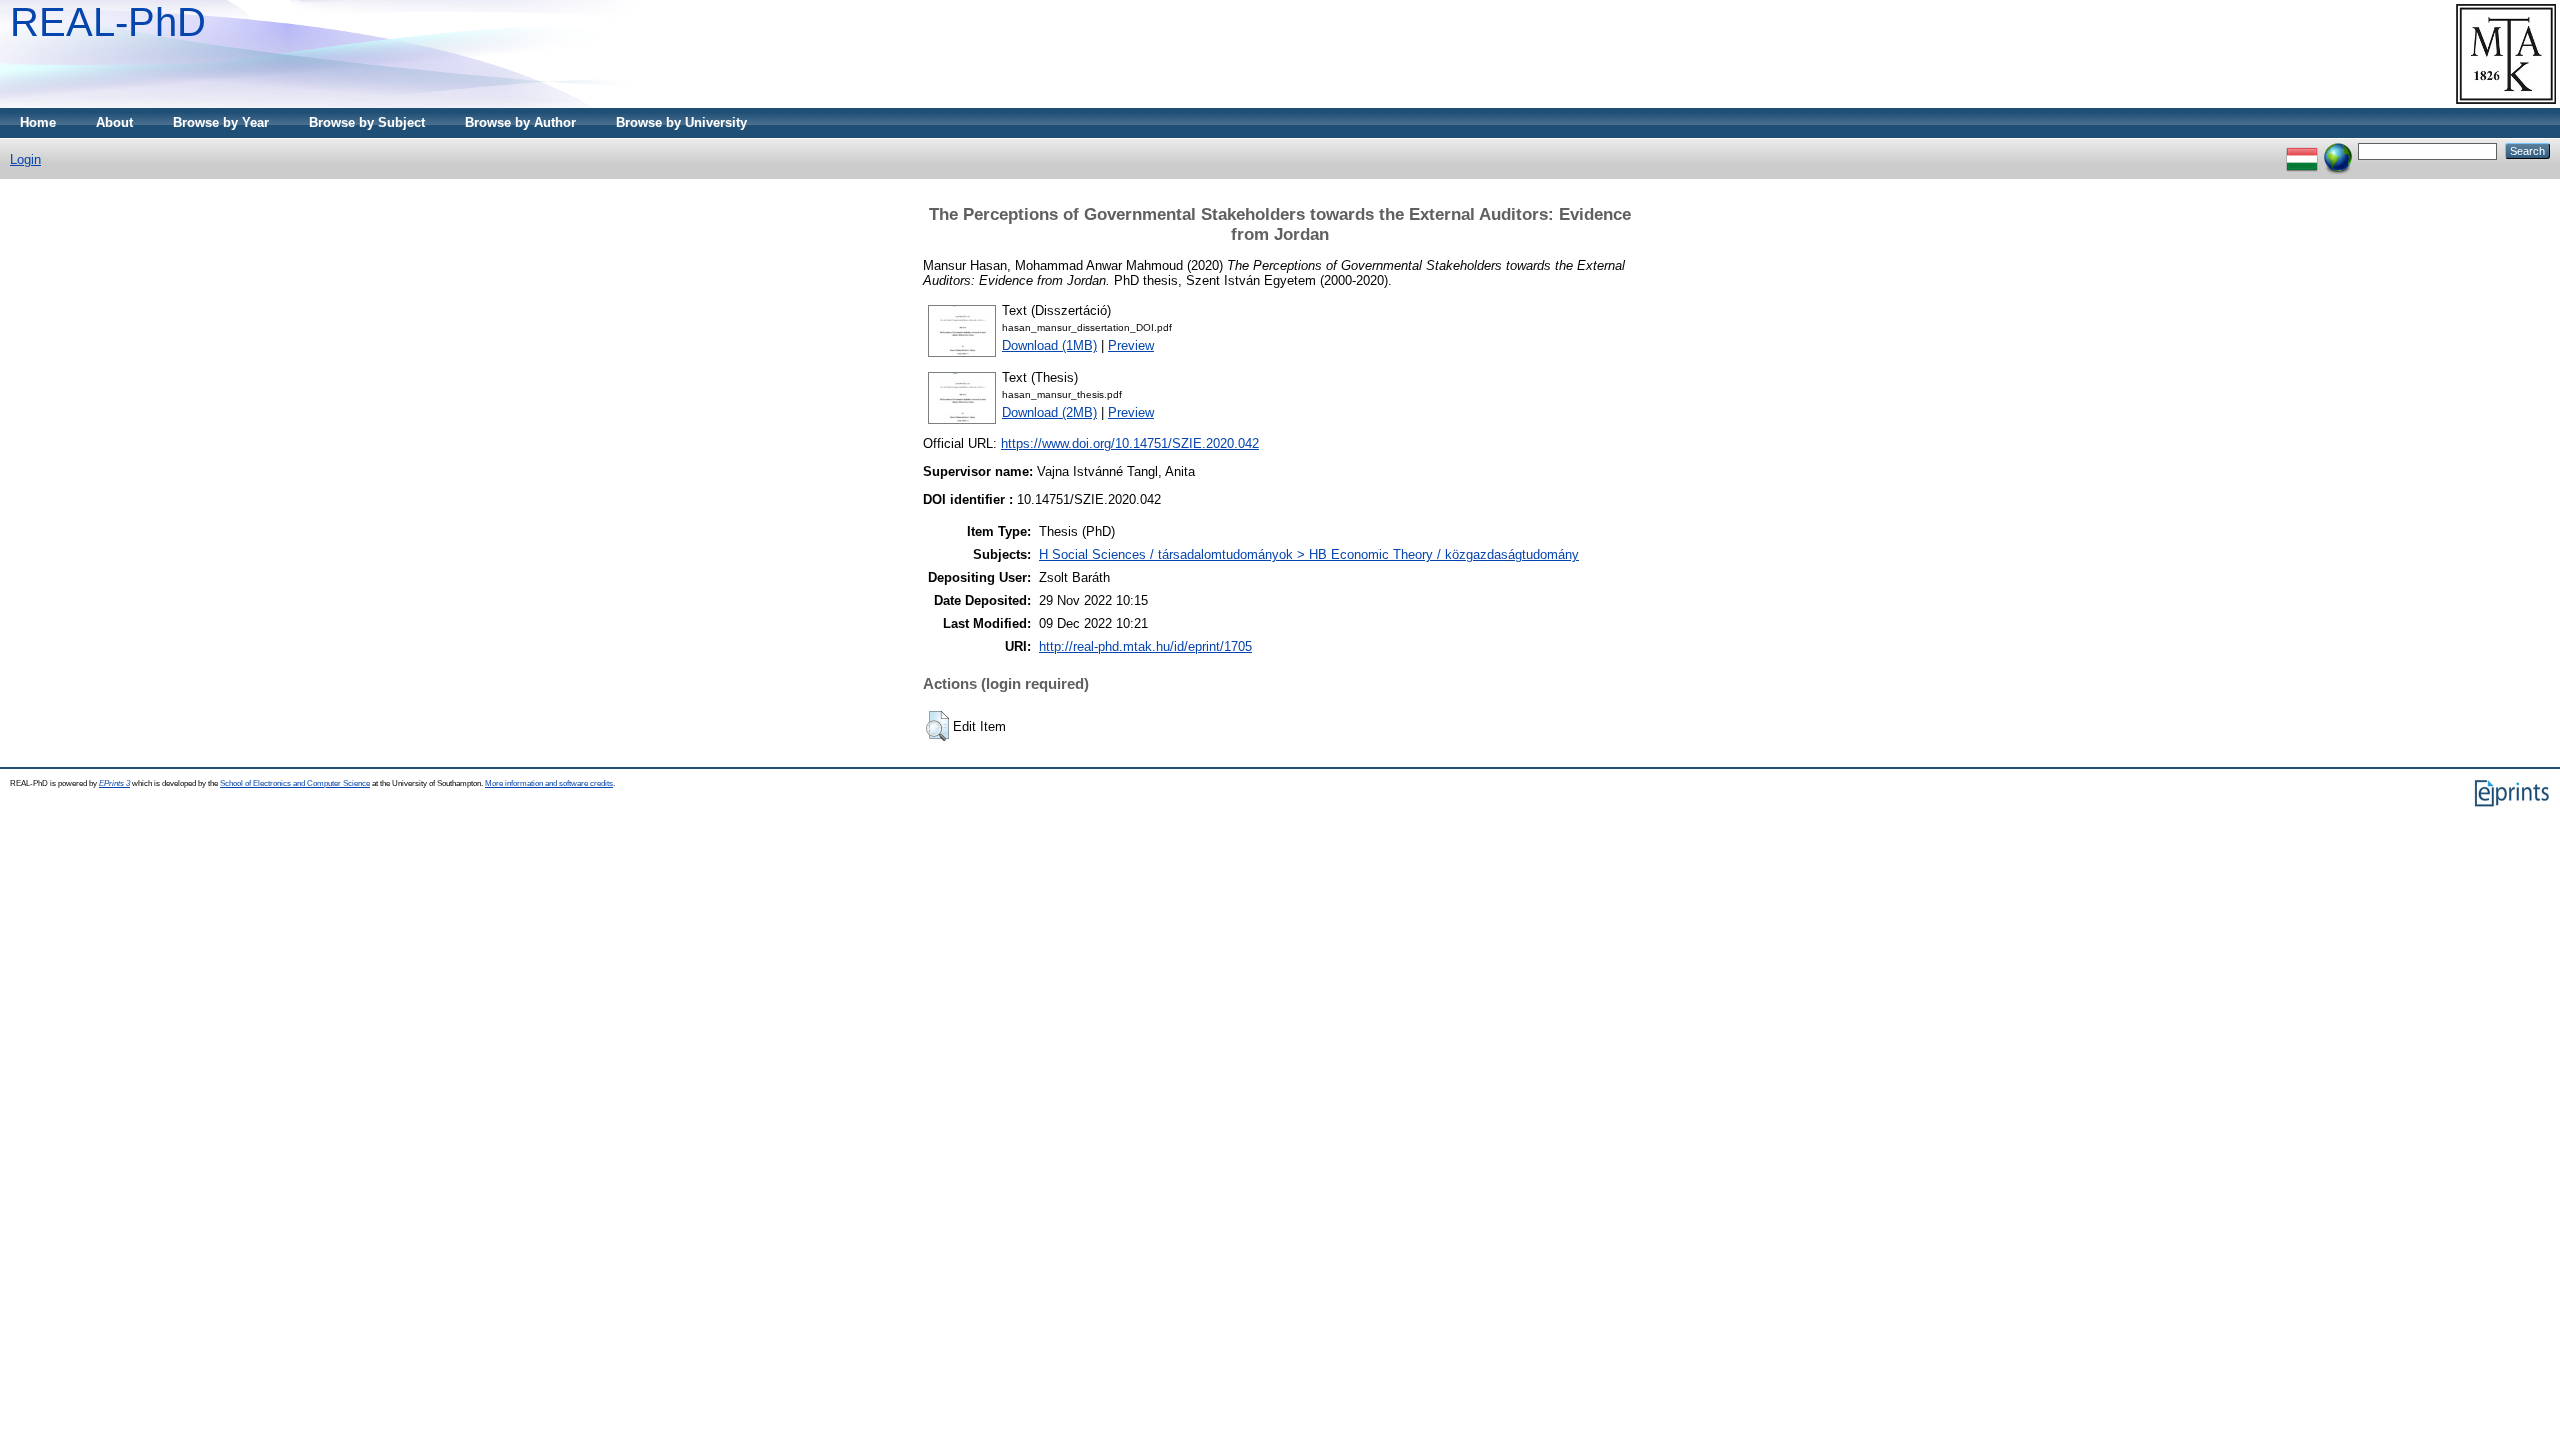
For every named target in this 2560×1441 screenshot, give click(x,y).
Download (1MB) (1049, 345)
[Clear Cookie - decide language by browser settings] (2338, 150)
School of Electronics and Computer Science (295, 783)
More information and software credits (549, 783)
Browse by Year (221, 122)
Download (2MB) (1049, 412)
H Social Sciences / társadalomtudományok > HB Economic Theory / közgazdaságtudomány (1309, 554)
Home (38, 122)
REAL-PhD (108, 22)
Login (25, 159)
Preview (1131, 345)
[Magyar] (2302, 150)
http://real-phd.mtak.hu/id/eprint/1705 (1145, 646)
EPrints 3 (114, 783)
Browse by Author (520, 122)
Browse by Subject (367, 122)
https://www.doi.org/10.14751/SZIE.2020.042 (1130, 443)
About (114, 122)
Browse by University (681, 122)
